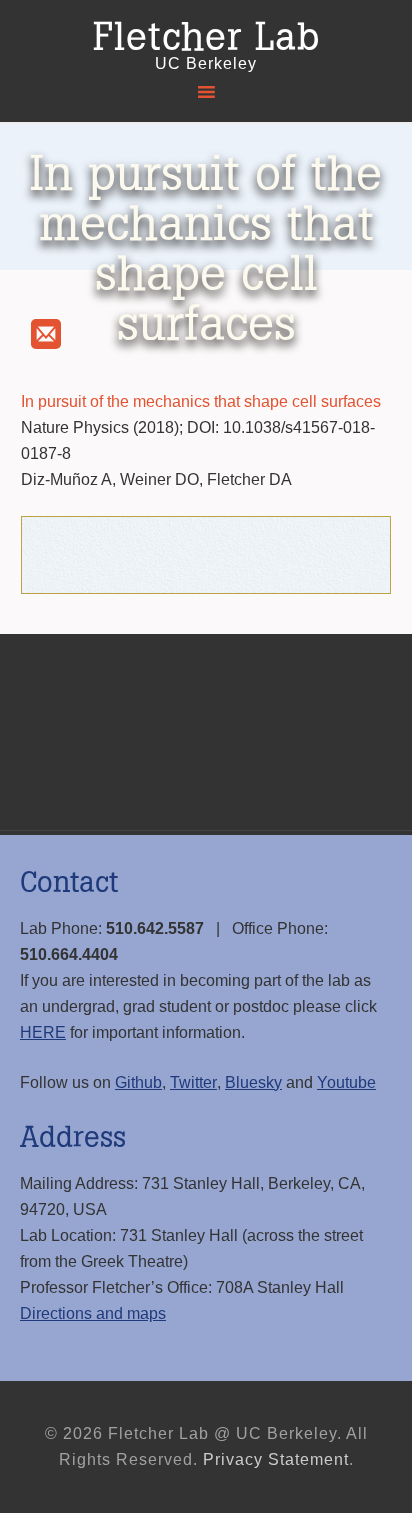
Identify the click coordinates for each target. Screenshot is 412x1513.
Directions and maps (93, 1313)
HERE (43, 1032)
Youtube (346, 1082)
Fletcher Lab (206, 38)
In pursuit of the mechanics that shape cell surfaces (201, 401)
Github (138, 1082)
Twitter (193, 1082)
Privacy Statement (276, 1459)
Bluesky (253, 1082)
